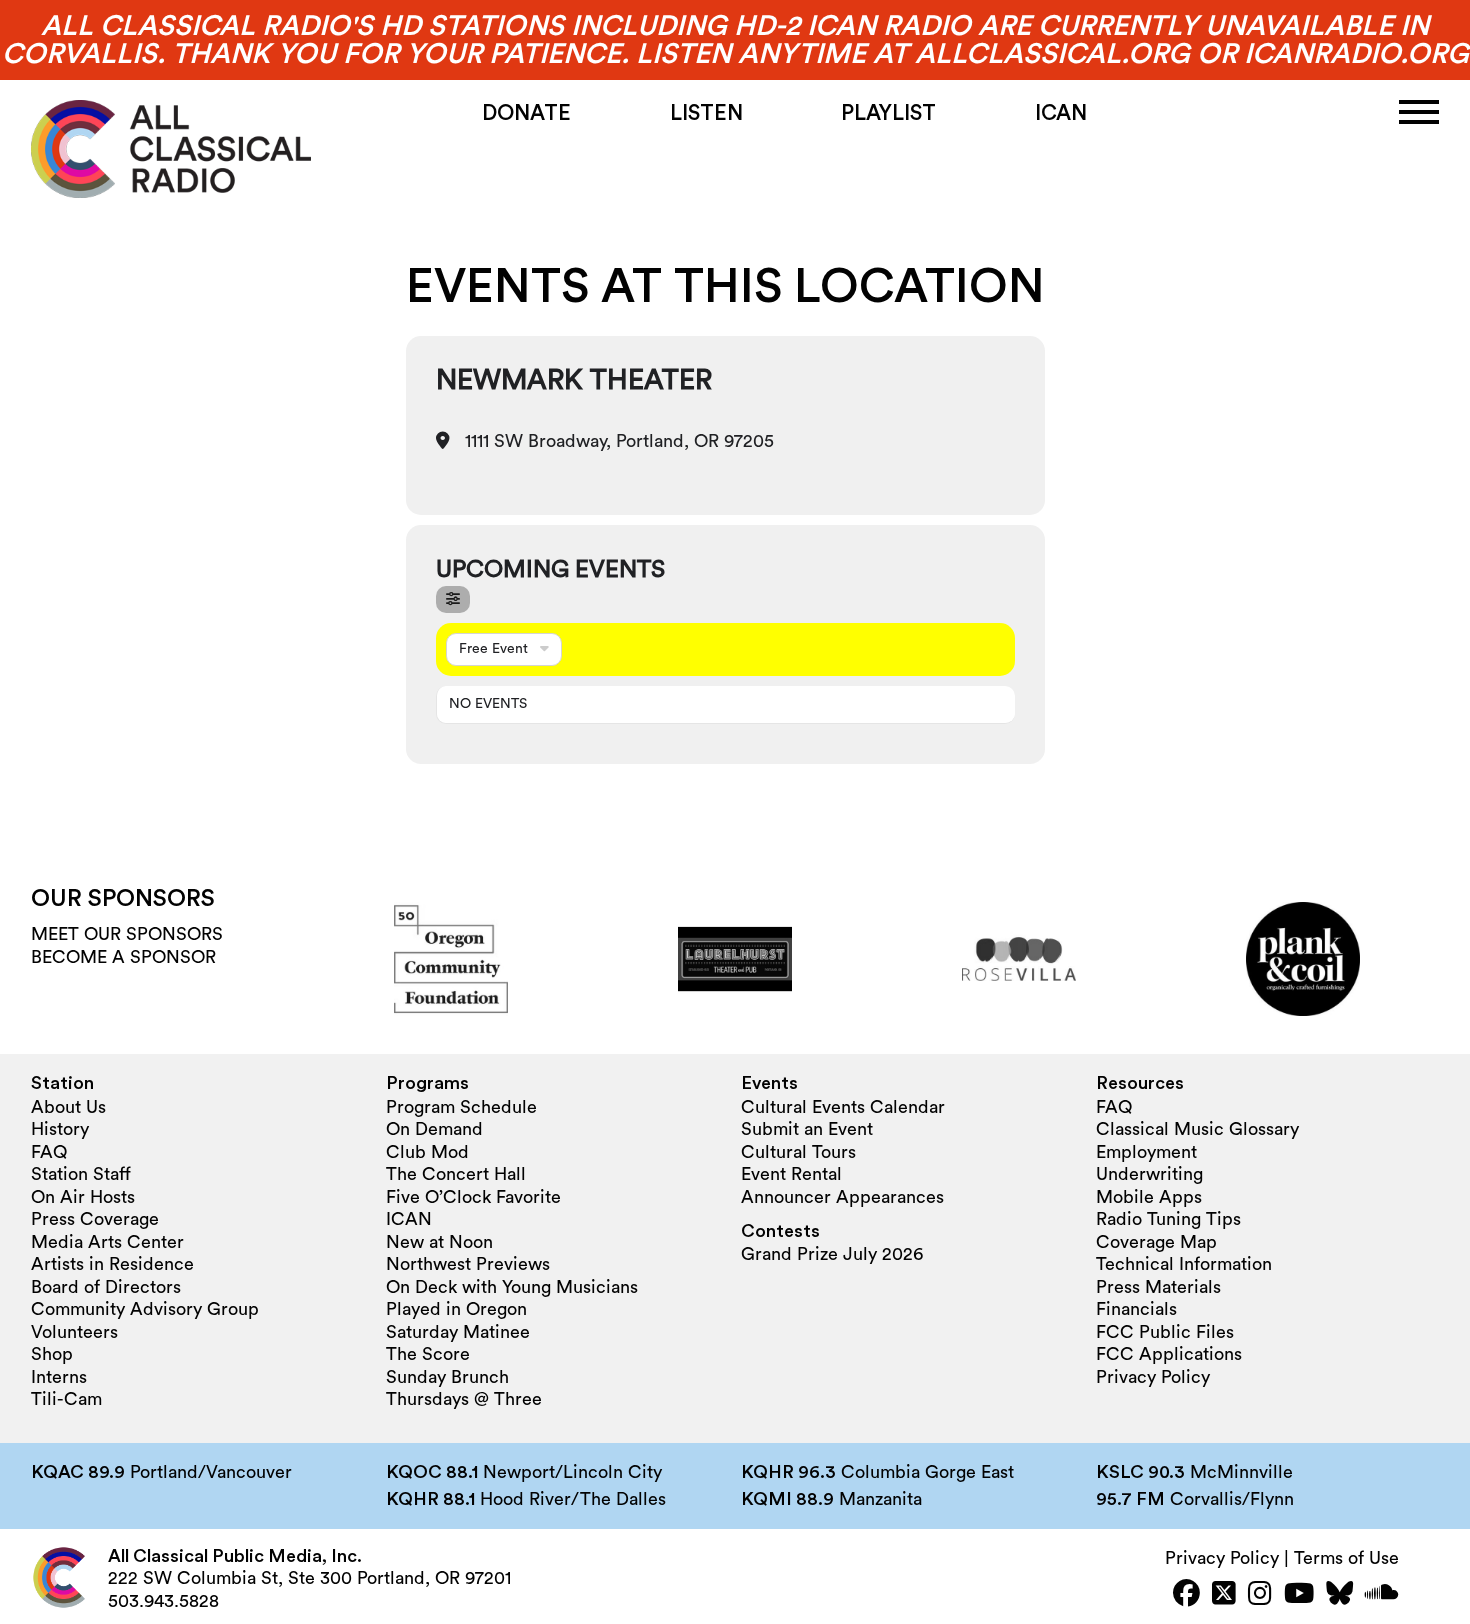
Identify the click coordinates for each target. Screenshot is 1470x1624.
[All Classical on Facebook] (1186, 1595)
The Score (428, 1354)
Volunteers (74, 1332)
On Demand (434, 1129)
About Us (68, 1107)
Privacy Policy (1153, 1377)
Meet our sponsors (127, 934)
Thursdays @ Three (464, 1399)
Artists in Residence (112, 1264)
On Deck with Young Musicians (512, 1287)
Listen (706, 113)
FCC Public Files (1165, 1332)
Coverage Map (1156, 1242)
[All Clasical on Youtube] (1299, 1595)
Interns (59, 1377)
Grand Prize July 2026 (832, 1254)
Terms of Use (1346, 1558)
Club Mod (427, 1152)
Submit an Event (807, 1129)
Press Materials (1158, 1287)
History (60, 1129)
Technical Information (1184, 1264)
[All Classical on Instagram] (1260, 1595)
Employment (1146, 1152)
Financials (1136, 1309)
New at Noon (439, 1242)
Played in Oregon (456, 1309)
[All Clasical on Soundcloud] (1382, 1595)
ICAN (1061, 113)
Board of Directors (106, 1287)
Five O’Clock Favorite (473, 1197)
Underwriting (1149, 1174)
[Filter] (453, 599)
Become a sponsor (123, 957)
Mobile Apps (1149, 1197)
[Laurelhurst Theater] (735, 959)
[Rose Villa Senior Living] (1019, 959)
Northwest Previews (468, 1264)
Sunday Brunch (447, 1377)
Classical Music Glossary (1197, 1129)
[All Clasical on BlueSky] (1339, 1595)
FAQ (49, 1152)
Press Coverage (95, 1219)
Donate (526, 113)
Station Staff (81, 1174)
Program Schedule (461, 1107)
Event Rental (791, 1174)
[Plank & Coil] (1303, 959)
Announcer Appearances (842, 1197)
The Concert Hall (456, 1174)
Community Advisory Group (145, 1309)
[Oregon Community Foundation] (451, 959)
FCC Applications (1169, 1354)
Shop (52, 1354)
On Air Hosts (83, 1197)
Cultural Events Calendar (843, 1107)
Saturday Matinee (458, 1332)
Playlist (888, 113)
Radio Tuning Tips (1168, 1219)
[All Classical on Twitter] (1224, 1595)
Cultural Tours (798, 1152)
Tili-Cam (66, 1399)
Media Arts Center (107, 1242)
